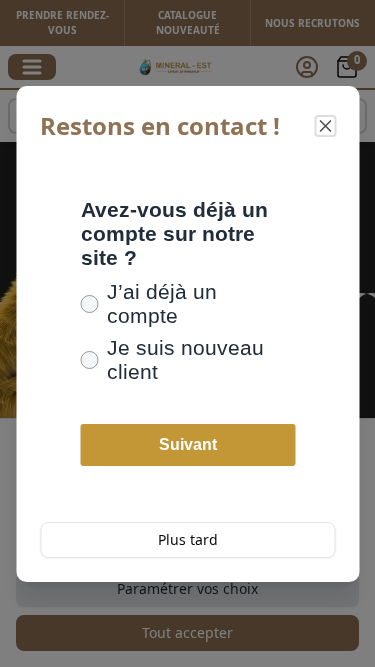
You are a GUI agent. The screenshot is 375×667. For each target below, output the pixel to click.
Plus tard (188, 539)
